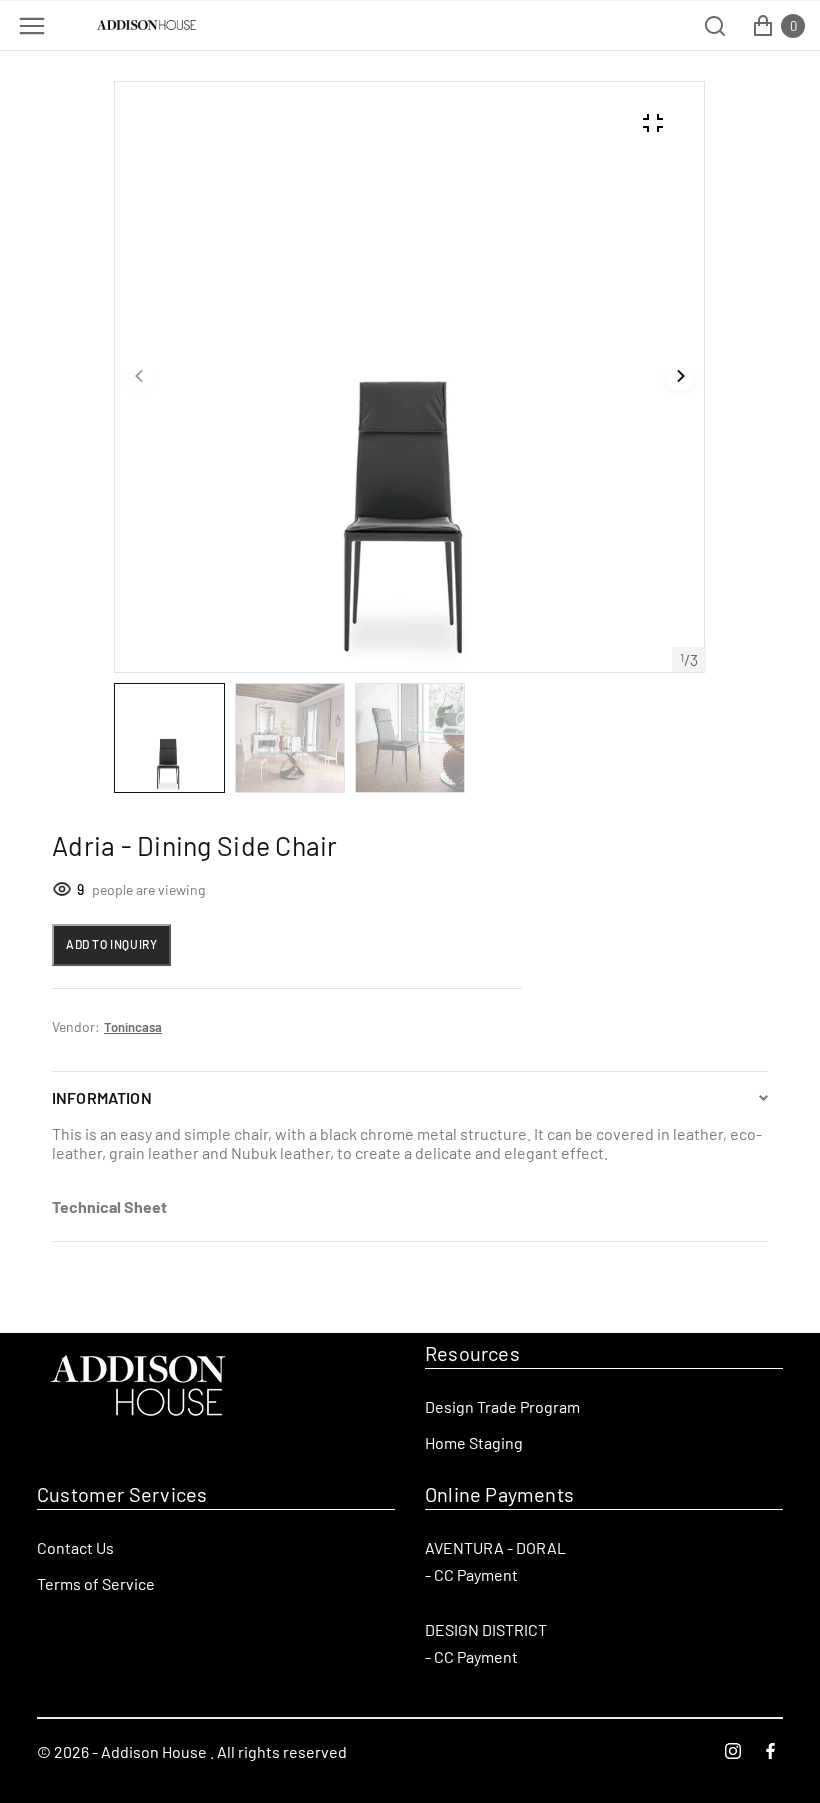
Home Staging (474, 1442)
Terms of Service (96, 1583)
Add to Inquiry (111, 944)
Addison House (154, 1751)
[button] (140, 377)
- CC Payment (471, 1574)
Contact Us (75, 1547)
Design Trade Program (502, 1406)
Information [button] (102, 1097)
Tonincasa (133, 1027)
